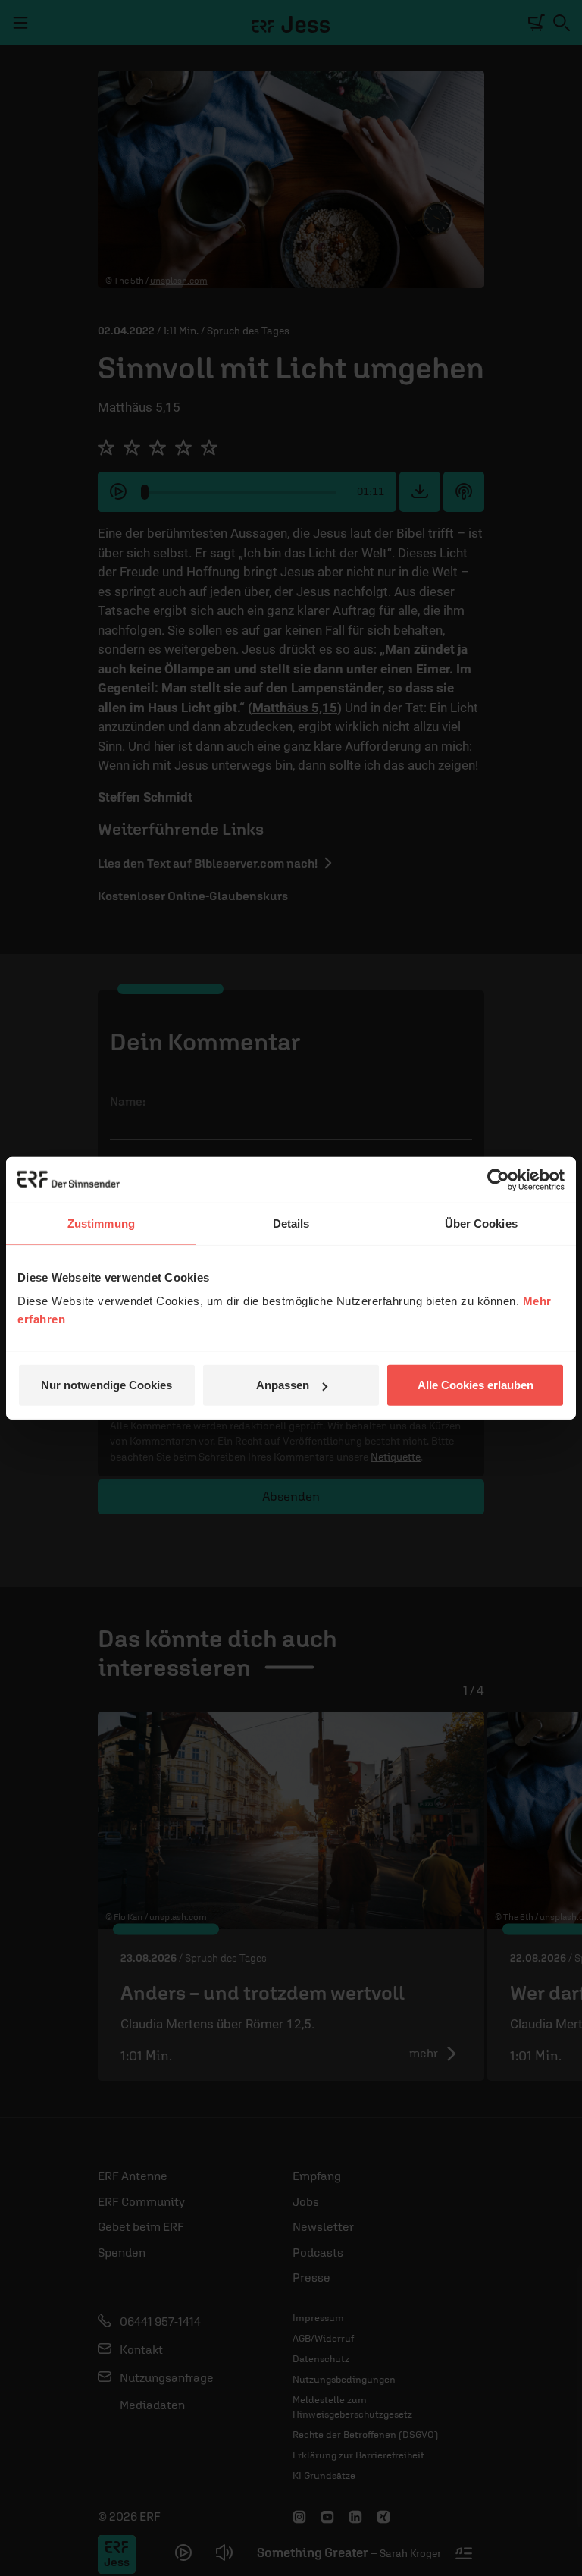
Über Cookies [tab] (481, 1223)
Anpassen (283, 1385)
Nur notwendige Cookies (106, 1385)
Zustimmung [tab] (101, 1223)
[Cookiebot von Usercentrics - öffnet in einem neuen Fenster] (498, 1179)
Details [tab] (291, 1223)
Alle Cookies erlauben (476, 1385)
